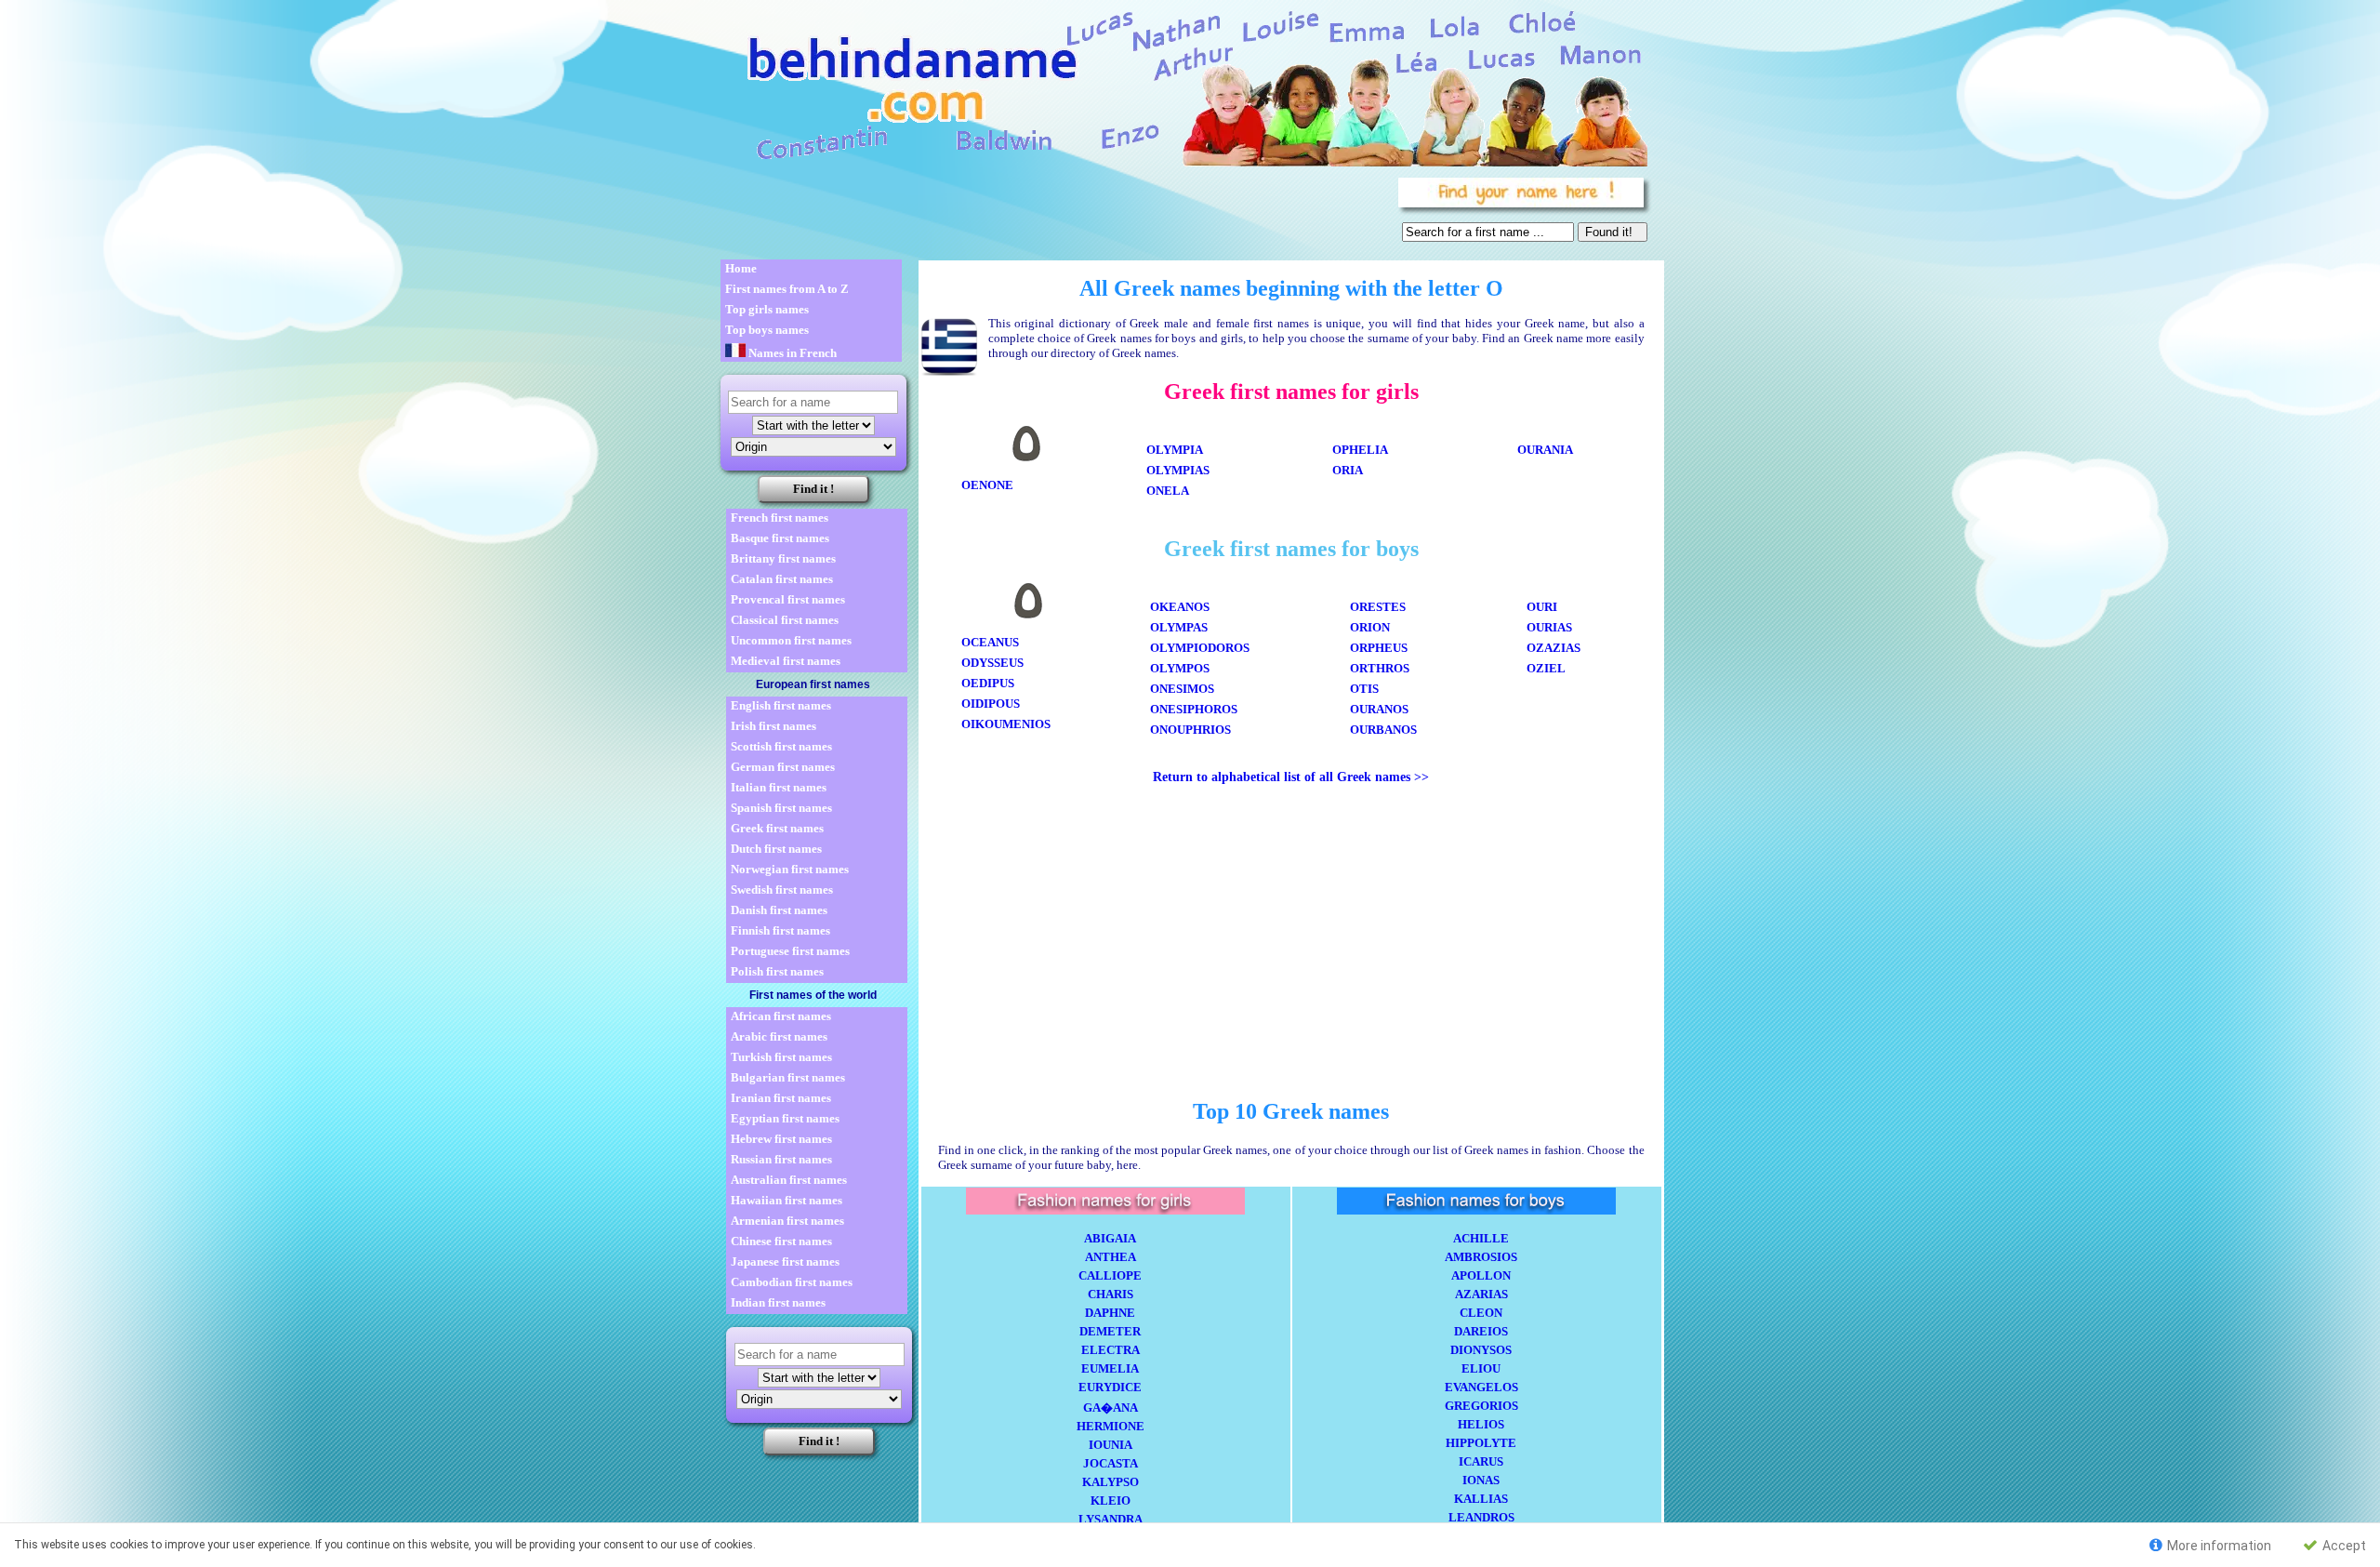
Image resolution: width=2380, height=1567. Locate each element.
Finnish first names (780, 930)
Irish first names (773, 726)
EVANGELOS (1481, 1387)
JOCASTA (1111, 1463)
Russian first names (781, 1159)
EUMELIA (1110, 1368)
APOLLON (1481, 1275)
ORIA (1348, 470)
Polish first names (777, 971)
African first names (781, 1016)
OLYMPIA (1175, 450)
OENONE (987, 485)
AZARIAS (1481, 1294)
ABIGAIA (1110, 1238)
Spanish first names (781, 808)
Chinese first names (781, 1241)
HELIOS (1481, 1424)
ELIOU (1481, 1368)
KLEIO (1111, 1501)
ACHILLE (1481, 1238)
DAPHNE (1110, 1313)
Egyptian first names (785, 1118)
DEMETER (1110, 1331)
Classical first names (785, 620)
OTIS (1364, 689)
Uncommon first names (791, 640)
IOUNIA (1111, 1445)
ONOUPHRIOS (1190, 730)
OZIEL (1546, 668)
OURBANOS (1383, 730)
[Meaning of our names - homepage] (1183, 85)
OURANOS (1379, 709)
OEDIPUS (988, 683)
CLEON (1481, 1313)
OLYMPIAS (1178, 470)
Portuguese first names (790, 951)
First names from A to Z (787, 289)
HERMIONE (1111, 1426)
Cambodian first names (792, 1282)
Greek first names (777, 828)
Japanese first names (785, 1262)
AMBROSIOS (1481, 1257)
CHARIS (1111, 1294)
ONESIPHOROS (1194, 709)
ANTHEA (1111, 1257)
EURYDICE (1110, 1387)
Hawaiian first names (787, 1200)
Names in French (791, 353)
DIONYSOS (1481, 1350)
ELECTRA (1111, 1350)
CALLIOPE (1110, 1275)
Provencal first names (788, 599)
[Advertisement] (1056, 214)
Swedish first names (782, 890)
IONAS (1481, 1480)
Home (741, 268)
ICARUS (1481, 1461)
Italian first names (779, 787)
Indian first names (778, 1302)
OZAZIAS (1554, 648)
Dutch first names (776, 849)
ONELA (1168, 491)
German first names (783, 767)
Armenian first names (787, 1221)
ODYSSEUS (992, 663)
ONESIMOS (1182, 689)
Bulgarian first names (788, 1077)
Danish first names (779, 910)
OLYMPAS (1179, 627)
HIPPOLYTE (1481, 1443)
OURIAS (1549, 627)
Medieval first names (786, 661)
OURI (1542, 607)
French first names (780, 518)
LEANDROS (1481, 1517)
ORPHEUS (1379, 648)
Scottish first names (781, 746)
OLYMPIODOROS (1200, 648)
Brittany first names (783, 558)
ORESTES (1378, 607)
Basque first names (780, 538)
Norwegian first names (790, 869)
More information (2218, 1546)
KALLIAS (1481, 1499)
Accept (2343, 1546)
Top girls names (767, 309)
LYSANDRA (1111, 1519)
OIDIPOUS (991, 704)
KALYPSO (1111, 1482)
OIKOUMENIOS (1006, 724)
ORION (1370, 627)
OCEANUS (990, 642)
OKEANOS (1180, 607)
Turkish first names (781, 1057)
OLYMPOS (1180, 668)
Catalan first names (782, 579)
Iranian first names (781, 1098)
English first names (781, 705)
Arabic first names (779, 1036)
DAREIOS (1481, 1331)
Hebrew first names (781, 1139)
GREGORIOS (1481, 1406)
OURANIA (1545, 450)
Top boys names (767, 330)
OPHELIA (1360, 450)
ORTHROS (1380, 668)
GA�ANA (1111, 1408)
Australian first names (789, 1180)
